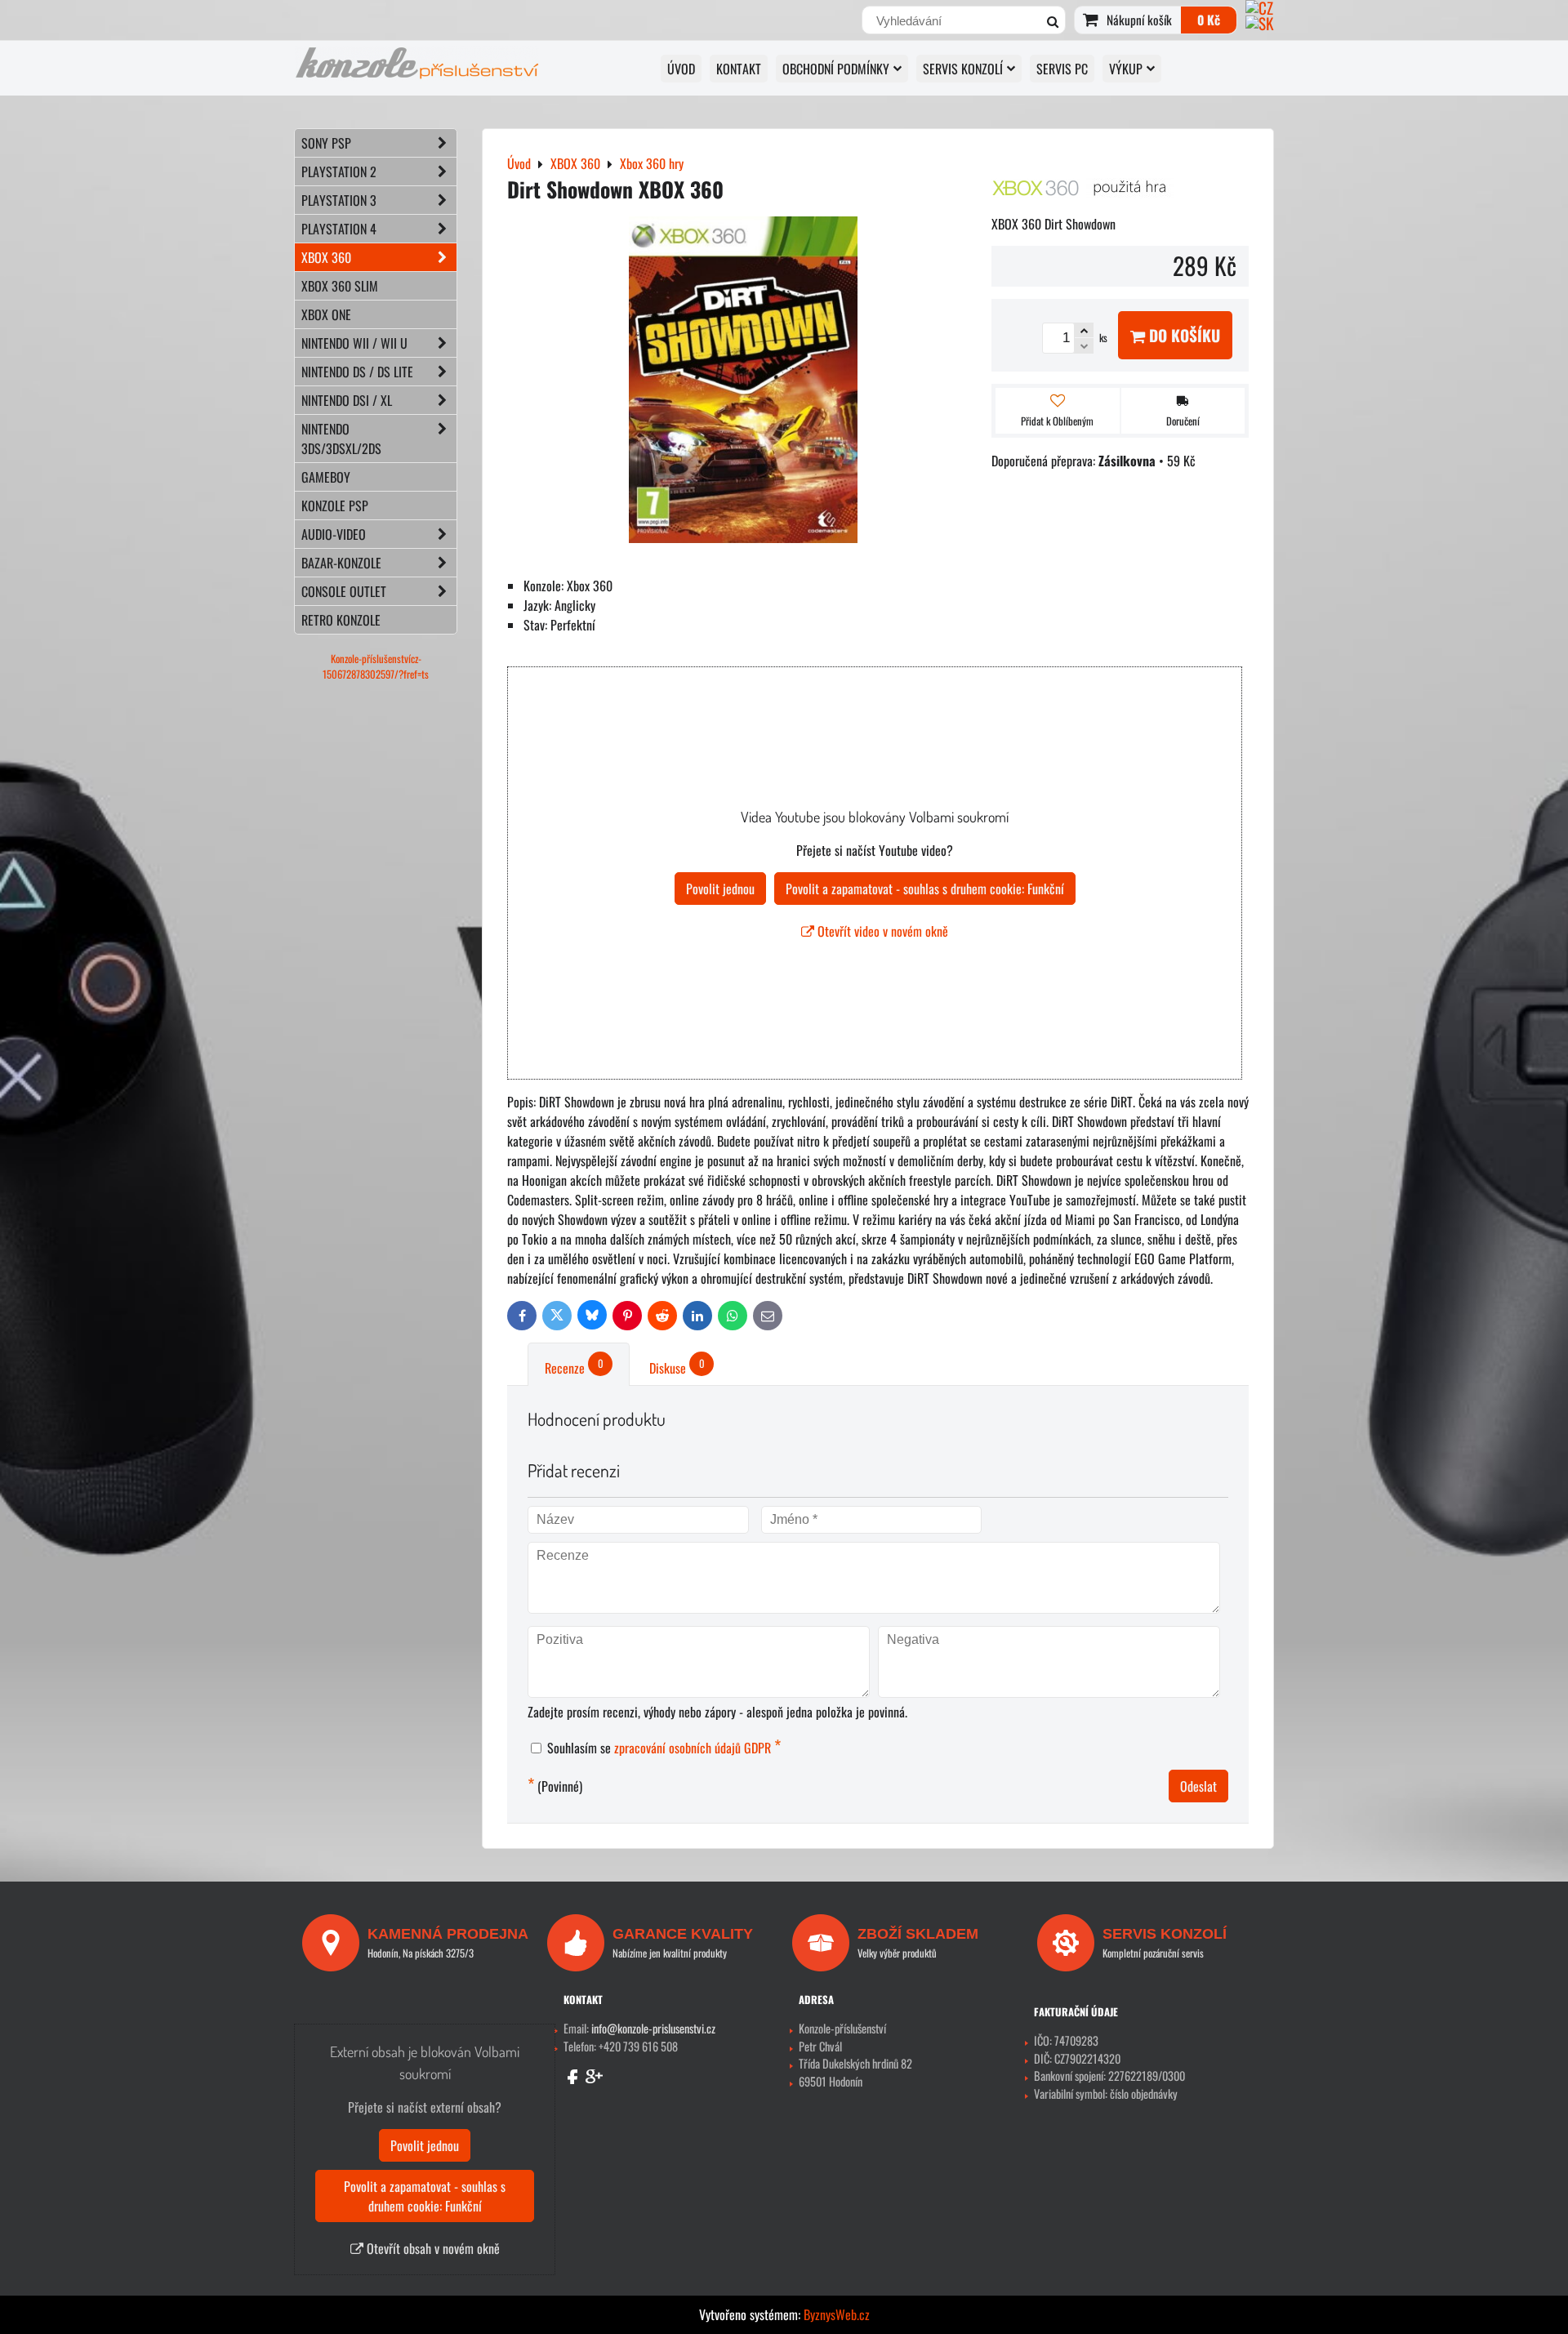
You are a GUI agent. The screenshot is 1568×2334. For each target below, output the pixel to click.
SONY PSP (326, 143)
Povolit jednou (720, 889)
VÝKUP (1126, 69)
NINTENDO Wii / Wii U (354, 343)
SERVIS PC (1062, 69)
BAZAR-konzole (341, 563)
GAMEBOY (326, 477)
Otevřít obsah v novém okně (432, 2248)
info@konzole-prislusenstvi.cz (653, 2028)
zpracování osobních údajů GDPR (693, 1748)
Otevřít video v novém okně (881, 931)
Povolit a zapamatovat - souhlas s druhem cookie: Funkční (925, 889)
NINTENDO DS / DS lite (357, 372)
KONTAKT (739, 69)
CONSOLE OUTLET (344, 591)
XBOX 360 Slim (340, 286)
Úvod (681, 69)
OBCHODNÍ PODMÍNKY (836, 69)
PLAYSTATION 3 (339, 200)
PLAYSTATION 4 (339, 229)
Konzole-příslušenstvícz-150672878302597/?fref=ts (376, 666)
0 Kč (1209, 20)
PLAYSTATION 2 (339, 171)
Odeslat (1198, 1786)
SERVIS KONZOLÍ (963, 69)
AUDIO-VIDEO (334, 534)
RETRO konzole (341, 620)
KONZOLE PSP (335, 506)
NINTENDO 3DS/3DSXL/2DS (341, 439)
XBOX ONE (326, 314)
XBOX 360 (326, 257)
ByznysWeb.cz (837, 2314)
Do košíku (1183, 335)
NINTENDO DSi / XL (347, 400)
